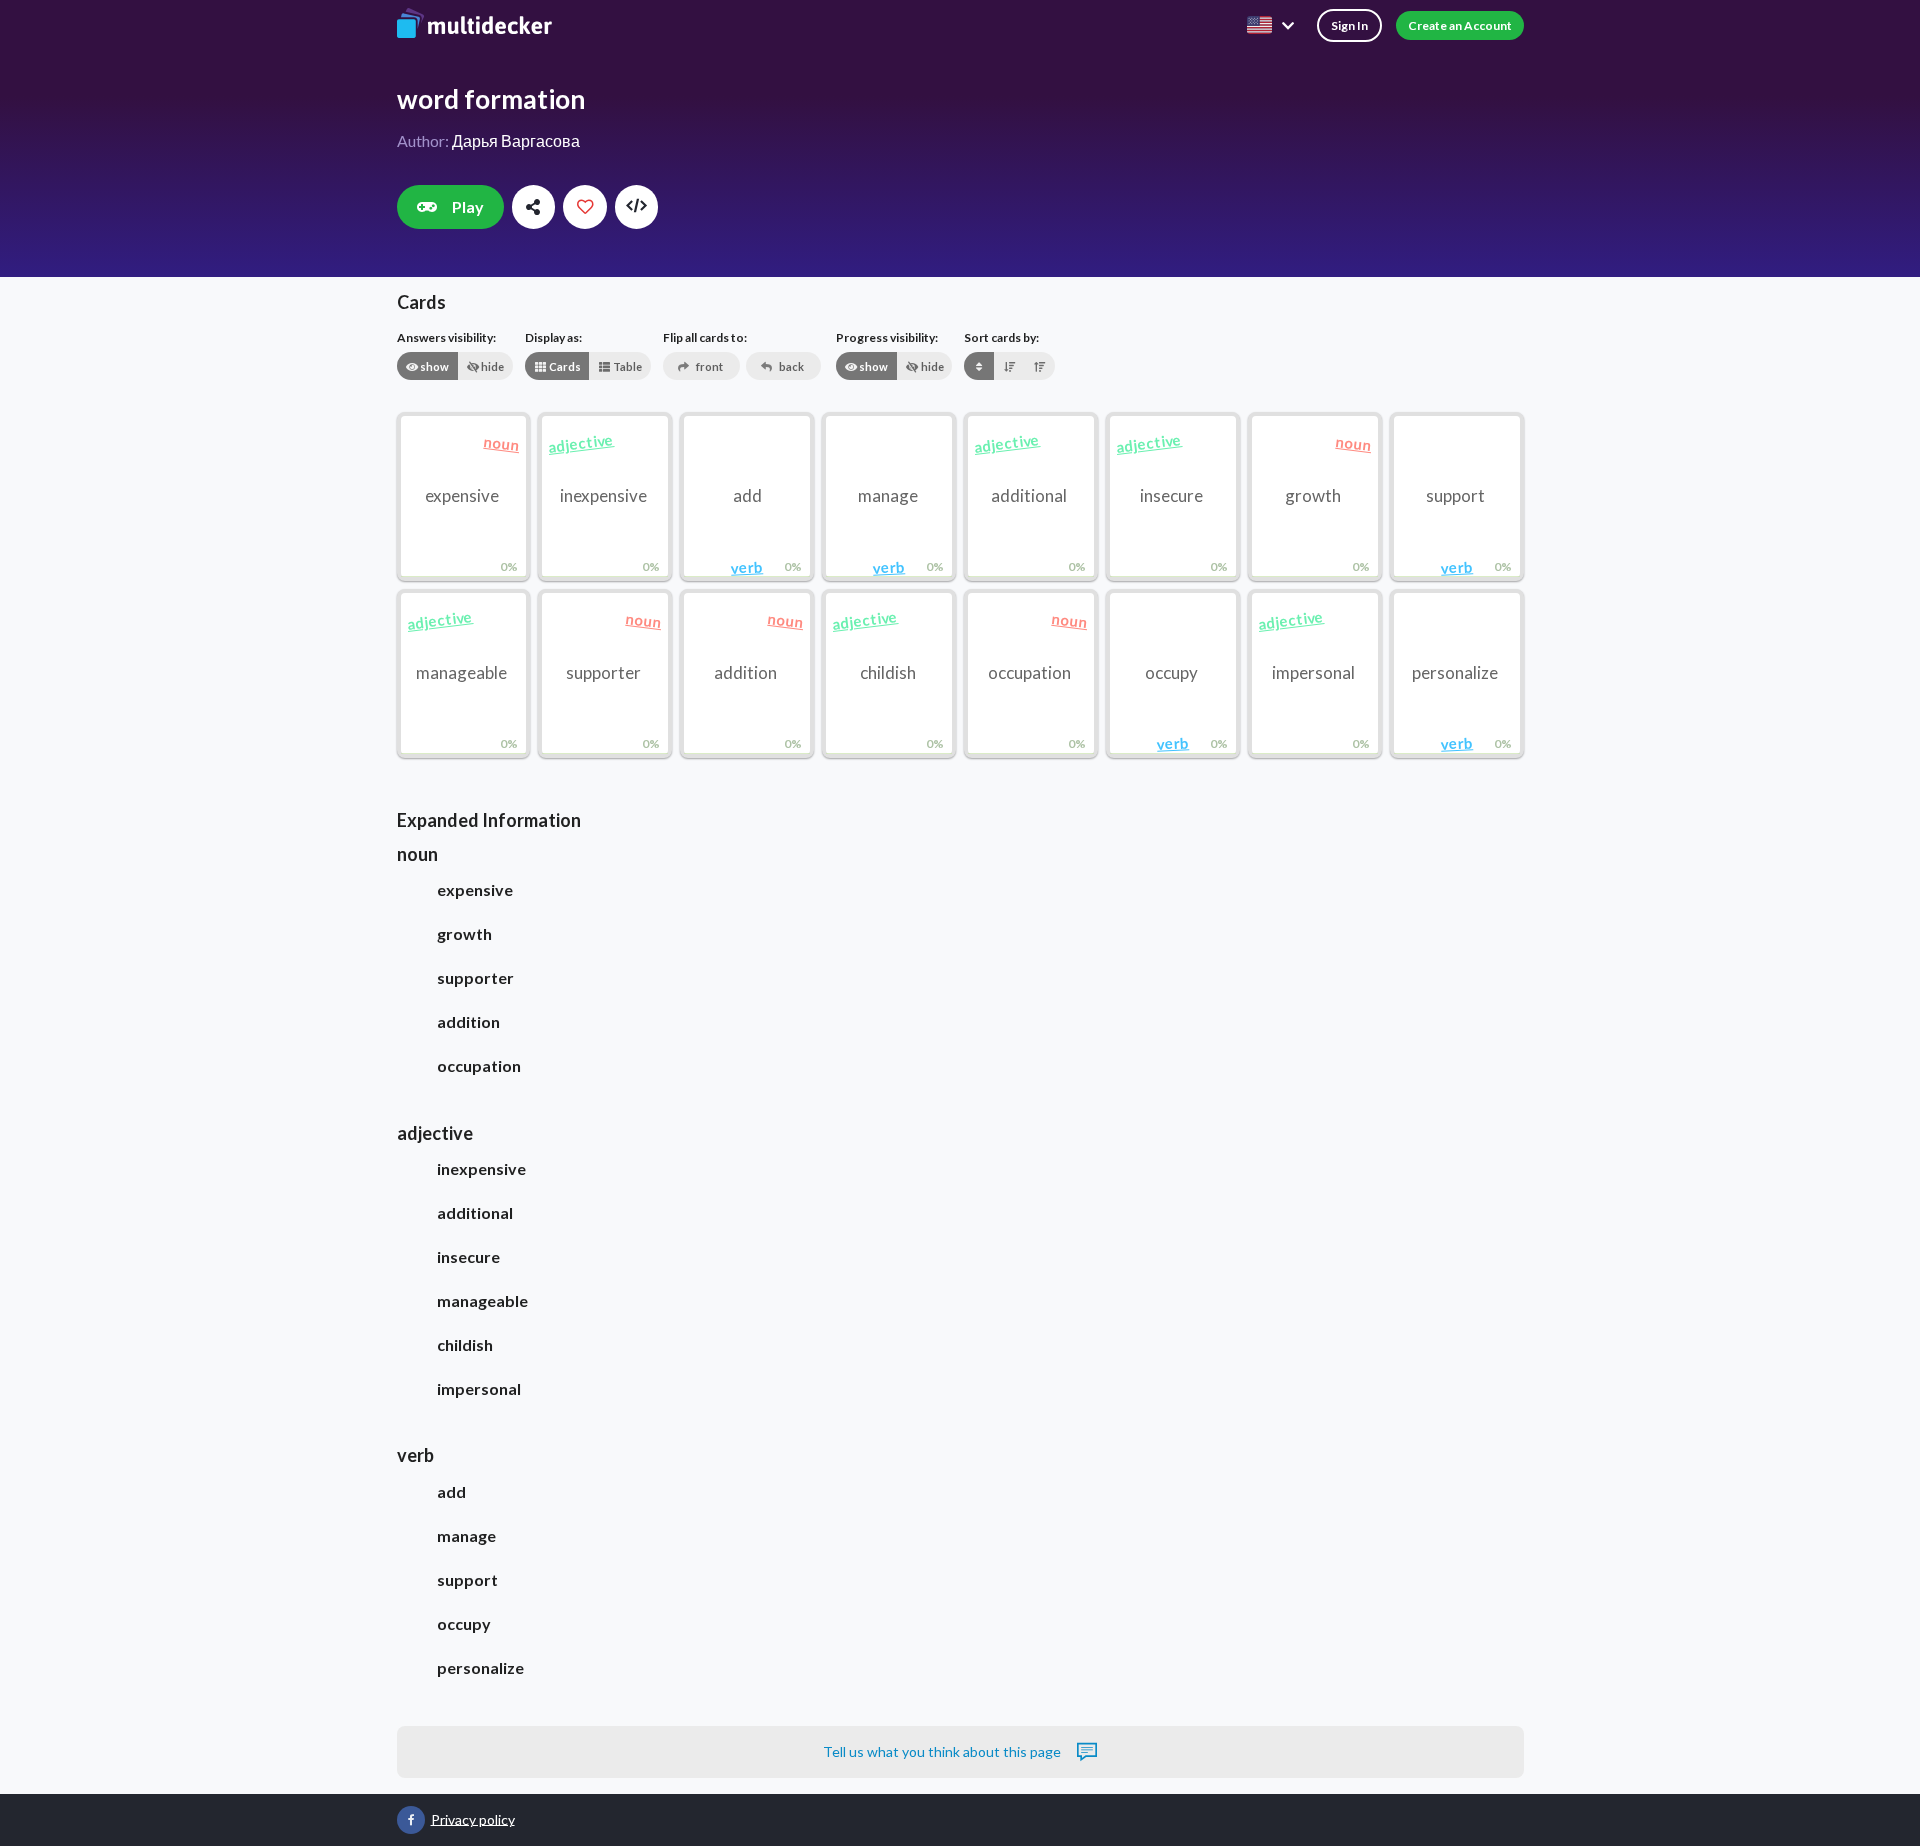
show (433, 366)
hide (491, 366)
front (708, 366)
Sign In (1349, 25)
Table (626, 366)
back (790, 366)
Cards (564, 366)
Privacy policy (473, 1818)
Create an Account (1460, 25)
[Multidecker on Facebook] (411, 1820)
